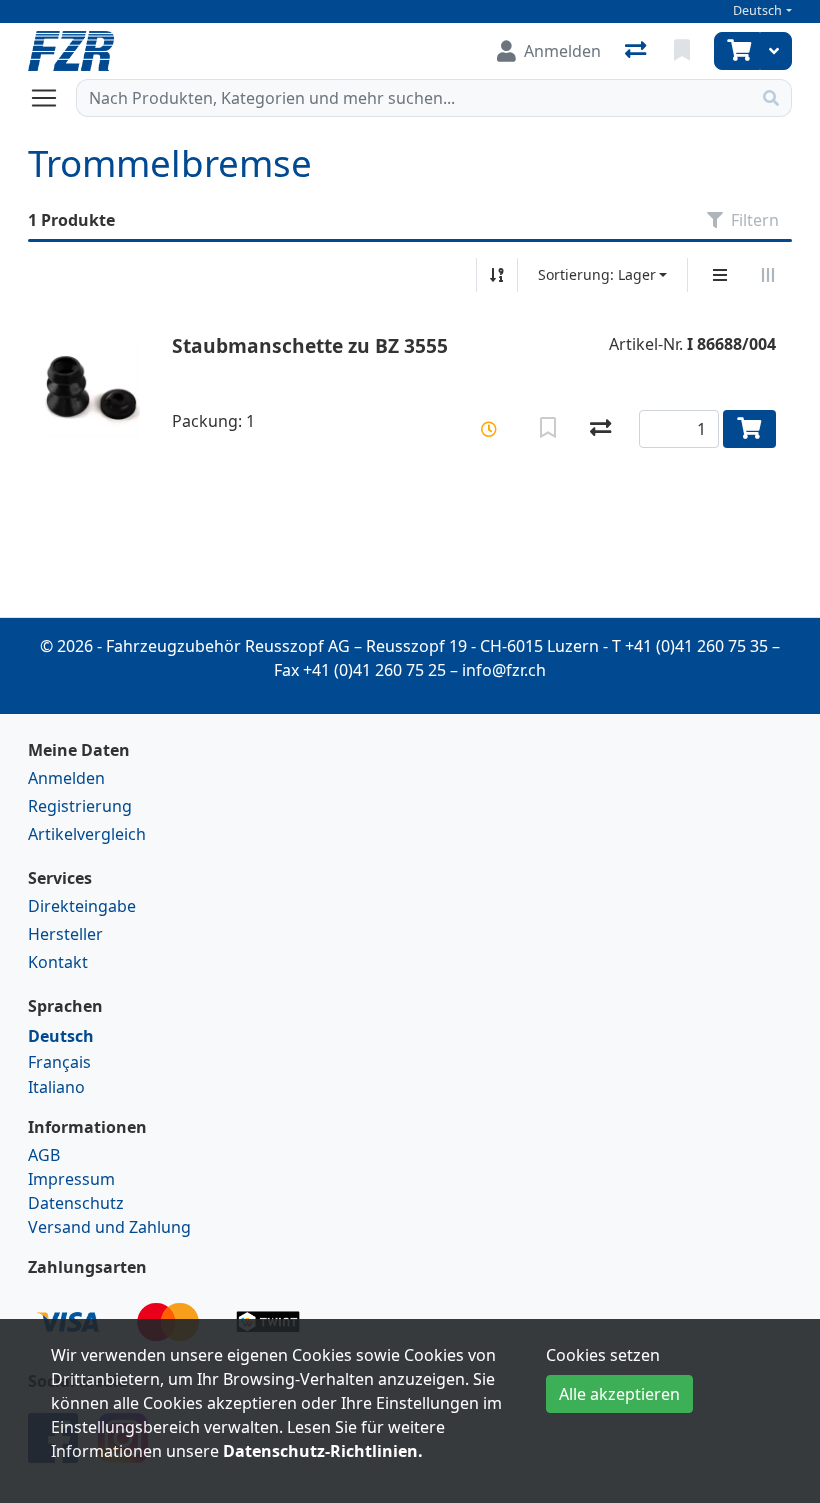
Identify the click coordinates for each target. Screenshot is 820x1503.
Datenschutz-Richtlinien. (323, 1451)
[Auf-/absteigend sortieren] (497, 275)
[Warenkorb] (737, 51)
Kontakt (58, 962)
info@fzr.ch (504, 670)
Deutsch (757, 10)
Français (59, 1062)
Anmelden (66, 778)
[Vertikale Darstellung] (720, 275)
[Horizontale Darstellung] (768, 275)
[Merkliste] (684, 51)
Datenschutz (76, 1203)
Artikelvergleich (87, 834)
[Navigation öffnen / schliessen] (52, 98)
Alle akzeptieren (619, 1394)
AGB (44, 1155)
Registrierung (80, 806)
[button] (489, 429)
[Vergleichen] (600, 429)
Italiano (56, 1087)
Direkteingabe (82, 906)
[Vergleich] (637, 51)
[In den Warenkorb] (749, 429)
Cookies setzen (603, 1355)
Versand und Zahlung (109, 1227)
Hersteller (65, 934)
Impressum (71, 1179)
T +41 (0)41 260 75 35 (690, 646)
